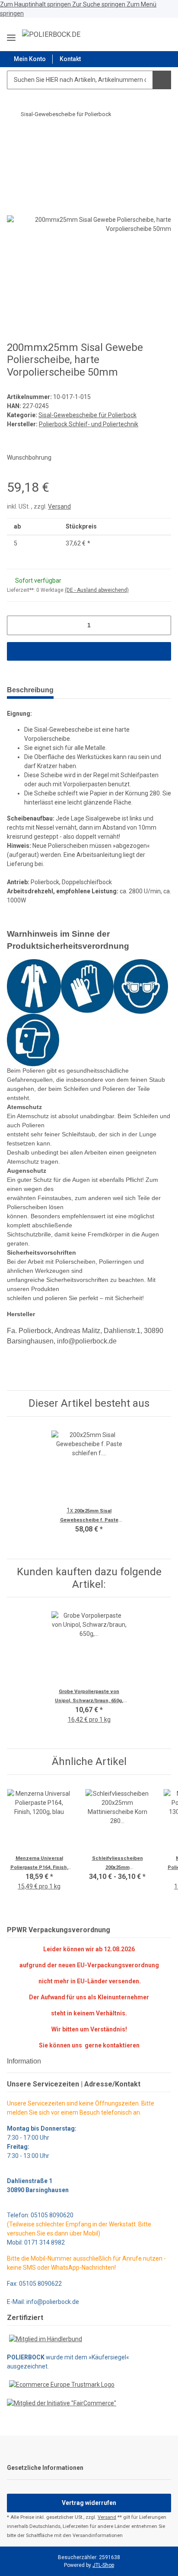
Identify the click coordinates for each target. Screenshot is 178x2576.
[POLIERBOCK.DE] (51, 35)
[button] (143, 34)
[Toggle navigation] (11, 34)
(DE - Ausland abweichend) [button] (97, 590)
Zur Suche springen (99, 4)
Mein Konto (30, 59)
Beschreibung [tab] (30, 690)
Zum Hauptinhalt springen (36, 4)
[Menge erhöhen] (161, 625)
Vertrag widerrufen (89, 2503)
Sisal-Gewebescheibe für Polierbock (87, 415)
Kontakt (70, 59)
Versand (59, 506)
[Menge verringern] (17, 625)
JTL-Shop (103, 2565)
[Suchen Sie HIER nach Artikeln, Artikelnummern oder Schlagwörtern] (162, 80)
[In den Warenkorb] (14, 137)
